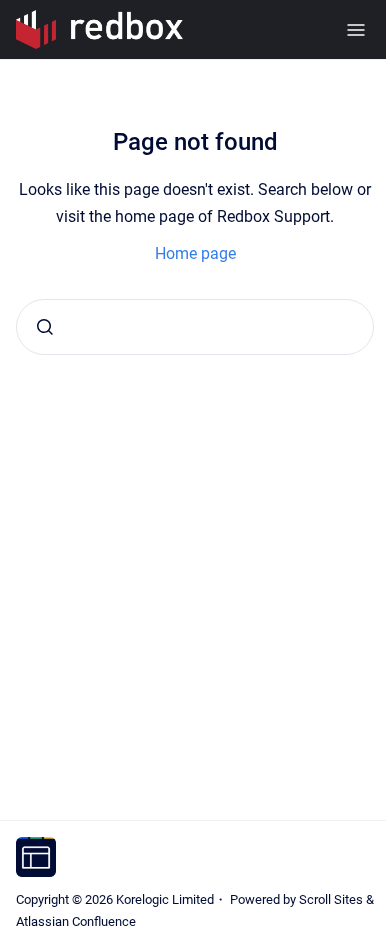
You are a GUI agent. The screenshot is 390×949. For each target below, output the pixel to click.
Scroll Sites (331, 899)
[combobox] (195, 327)
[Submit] (45, 327)
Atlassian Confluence (76, 921)
